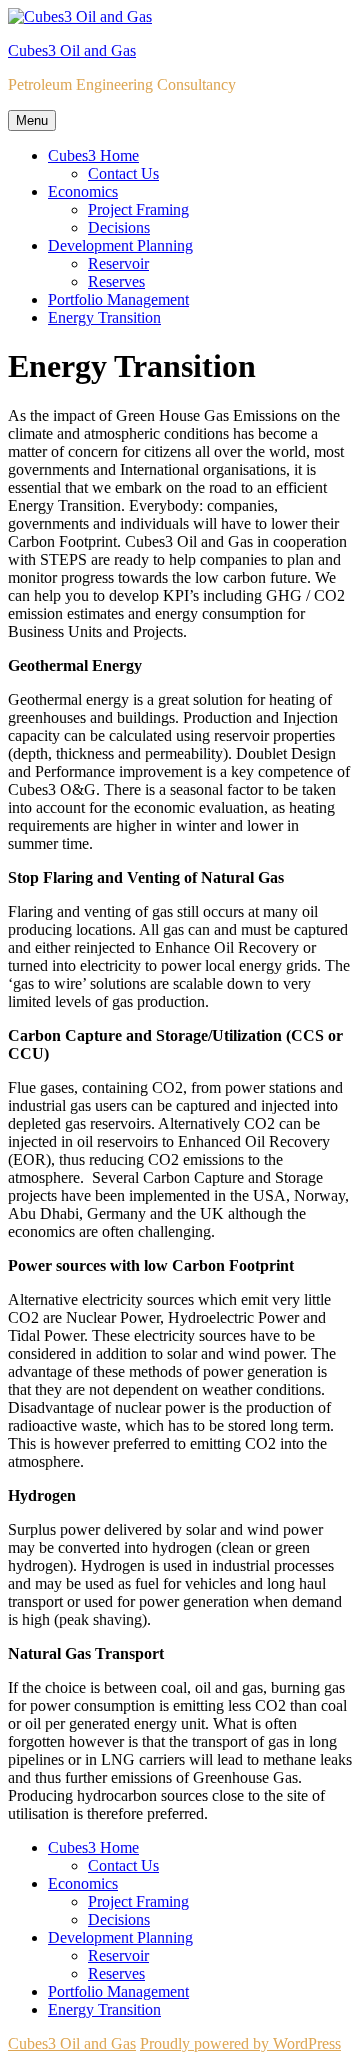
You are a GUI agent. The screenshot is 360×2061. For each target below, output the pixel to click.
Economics (83, 191)
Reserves (116, 281)
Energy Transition (104, 317)
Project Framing (138, 209)
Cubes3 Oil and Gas (72, 50)
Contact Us (123, 173)
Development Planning (120, 245)
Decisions (119, 227)
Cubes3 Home (93, 155)
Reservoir (118, 263)
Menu (32, 120)
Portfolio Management (118, 299)
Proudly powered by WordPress (240, 2043)
